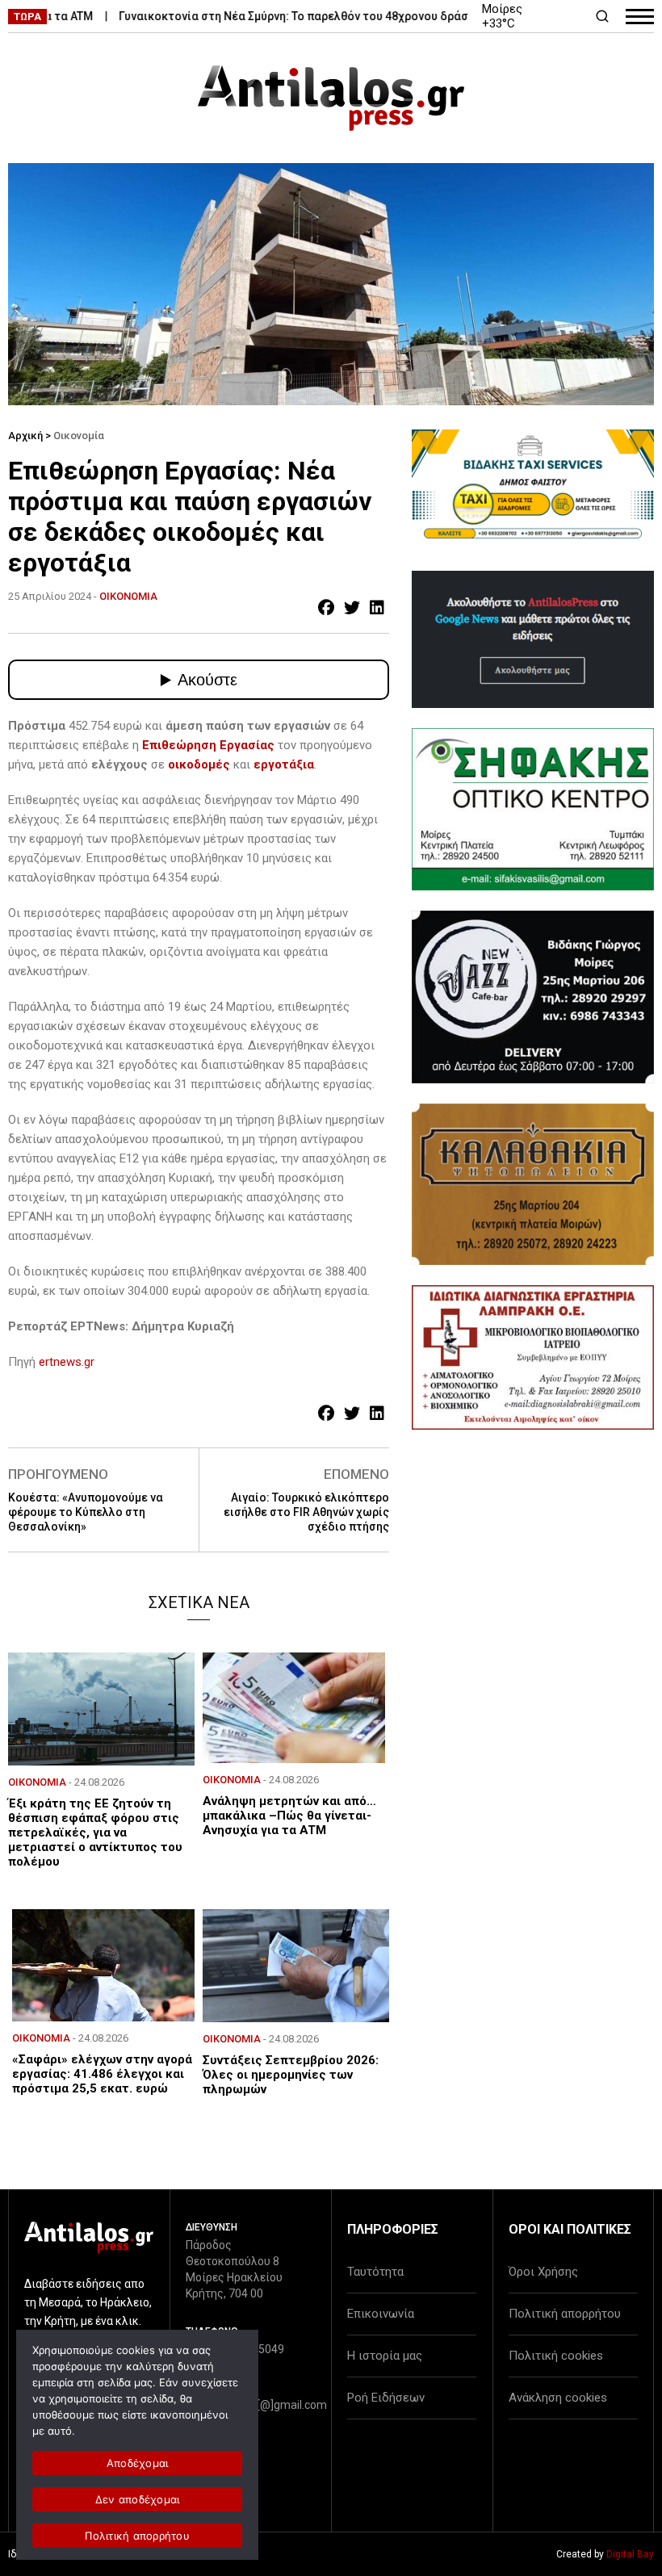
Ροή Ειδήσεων (386, 2398)
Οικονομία (79, 436)
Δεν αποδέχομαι (138, 2499)
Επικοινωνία (381, 2314)
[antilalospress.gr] (331, 98)
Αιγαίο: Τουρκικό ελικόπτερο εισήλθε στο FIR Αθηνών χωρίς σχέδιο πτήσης (306, 1512)
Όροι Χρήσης (543, 2272)
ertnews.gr (67, 1362)
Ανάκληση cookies (558, 2398)
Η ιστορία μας (385, 2356)
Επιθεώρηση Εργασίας (208, 745)
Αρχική (25, 436)
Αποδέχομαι (138, 2463)
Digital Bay (630, 2554)
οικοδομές (201, 764)
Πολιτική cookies (556, 2356)
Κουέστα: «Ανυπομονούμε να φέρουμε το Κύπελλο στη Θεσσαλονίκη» (86, 1512)
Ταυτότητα (375, 2272)
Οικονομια (128, 596)
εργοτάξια (284, 764)
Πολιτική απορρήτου (565, 2314)
